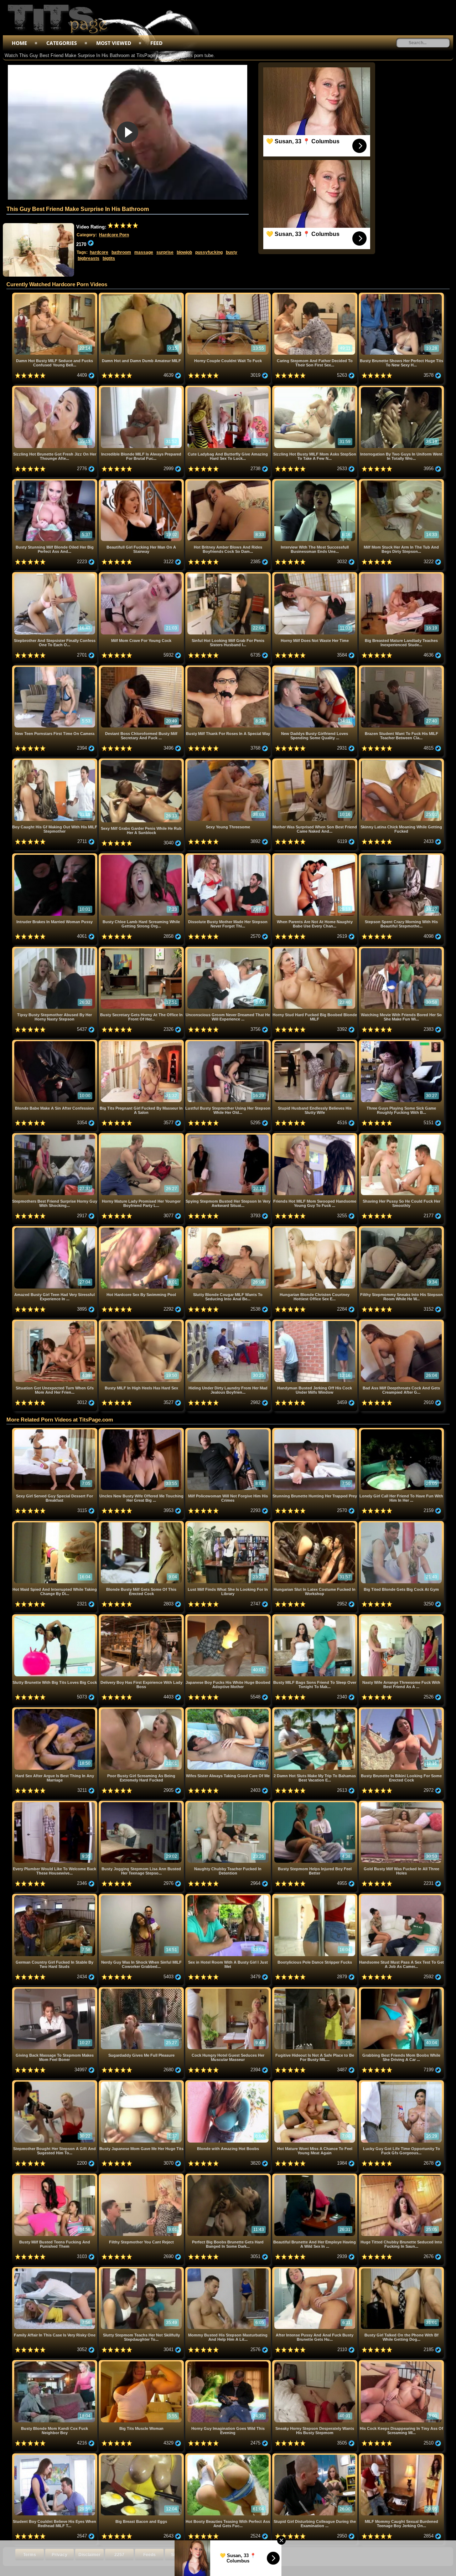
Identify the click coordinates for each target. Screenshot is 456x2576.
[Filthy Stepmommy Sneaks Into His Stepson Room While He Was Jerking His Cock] (401, 1229)
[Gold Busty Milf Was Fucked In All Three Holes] (401, 1803)
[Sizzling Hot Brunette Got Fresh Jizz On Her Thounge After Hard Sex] (55, 388)
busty (232, 252)
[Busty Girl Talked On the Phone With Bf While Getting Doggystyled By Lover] (401, 2270)
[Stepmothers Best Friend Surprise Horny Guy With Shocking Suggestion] (55, 1136)
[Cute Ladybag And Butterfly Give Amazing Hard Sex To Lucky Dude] (229, 388)
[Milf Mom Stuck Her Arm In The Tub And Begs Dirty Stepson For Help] (401, 482)
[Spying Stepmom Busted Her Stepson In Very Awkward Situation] (229, 1136)
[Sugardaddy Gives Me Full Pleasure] (142, 1990)
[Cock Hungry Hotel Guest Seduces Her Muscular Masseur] (229, 1990)
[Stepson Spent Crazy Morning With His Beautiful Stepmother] (401, 856)
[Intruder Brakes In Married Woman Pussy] (55, 856)
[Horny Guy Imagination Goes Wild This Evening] (229, 2363)
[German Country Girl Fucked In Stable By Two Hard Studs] (55, 1896)
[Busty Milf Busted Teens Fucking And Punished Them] (55, 2176)
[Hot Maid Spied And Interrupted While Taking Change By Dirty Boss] (55, 1524)
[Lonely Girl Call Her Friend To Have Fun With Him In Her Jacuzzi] (401, 1431)
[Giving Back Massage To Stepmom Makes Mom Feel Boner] (55, 1990)
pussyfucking (209, 252)
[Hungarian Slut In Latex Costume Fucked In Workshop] (315, 1524)
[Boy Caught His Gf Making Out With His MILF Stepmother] (55, 761)
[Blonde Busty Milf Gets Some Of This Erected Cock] (142, 1524)
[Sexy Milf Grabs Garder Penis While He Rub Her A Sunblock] (142, 761)
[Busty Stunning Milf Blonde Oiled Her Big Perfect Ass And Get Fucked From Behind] (55, 482)
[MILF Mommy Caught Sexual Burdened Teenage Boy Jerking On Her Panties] (401, 2456)
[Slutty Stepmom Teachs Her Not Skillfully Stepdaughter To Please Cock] (142, 2270)
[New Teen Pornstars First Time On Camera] (55, 668)
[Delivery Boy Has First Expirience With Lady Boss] (142, 1617)
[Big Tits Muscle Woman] (142, 2363)
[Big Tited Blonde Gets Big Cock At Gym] (401, 1524)
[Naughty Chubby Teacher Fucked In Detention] (229, 1803)
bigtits (109, 258)
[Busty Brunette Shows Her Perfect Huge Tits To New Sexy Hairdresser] (401, 295)
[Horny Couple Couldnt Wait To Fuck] (229, 295)
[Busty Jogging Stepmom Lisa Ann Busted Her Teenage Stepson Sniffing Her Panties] (142, 1803)
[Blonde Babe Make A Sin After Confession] (55, 1042)
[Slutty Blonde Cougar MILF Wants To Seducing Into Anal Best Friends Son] (229, 1229)
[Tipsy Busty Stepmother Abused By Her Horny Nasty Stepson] (55, 949)
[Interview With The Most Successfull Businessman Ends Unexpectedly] (315, 482)
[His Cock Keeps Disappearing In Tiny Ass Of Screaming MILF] (401, 2363)
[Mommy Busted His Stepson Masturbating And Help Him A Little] (229, 2270)
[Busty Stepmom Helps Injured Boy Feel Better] (315, 1803)
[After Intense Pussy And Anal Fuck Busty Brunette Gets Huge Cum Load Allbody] (315, 2270)
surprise (165, 252)
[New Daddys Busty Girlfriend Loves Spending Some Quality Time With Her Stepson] (315, 668)
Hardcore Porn (114, 235)
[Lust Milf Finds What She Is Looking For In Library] (229, 1524)
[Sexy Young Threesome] (229, 761)
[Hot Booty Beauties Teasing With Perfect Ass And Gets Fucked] (229, 2456)
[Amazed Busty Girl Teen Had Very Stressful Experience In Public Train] (55, 1229)
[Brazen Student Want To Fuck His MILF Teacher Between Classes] (401, 668)
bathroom (121, 252)
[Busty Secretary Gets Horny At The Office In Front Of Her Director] (142, 949)
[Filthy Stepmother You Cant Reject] (142, 2176)
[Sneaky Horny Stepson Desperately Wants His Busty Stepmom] (315, 2363)
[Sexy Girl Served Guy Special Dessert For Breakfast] (55, 1431)
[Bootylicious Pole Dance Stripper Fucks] (315, 1896)
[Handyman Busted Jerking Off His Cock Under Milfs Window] (315, 1322)
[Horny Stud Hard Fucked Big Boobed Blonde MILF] (315, 949)
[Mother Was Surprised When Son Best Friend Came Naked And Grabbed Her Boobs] (315, 761)
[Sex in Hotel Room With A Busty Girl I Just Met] (229, 1896)
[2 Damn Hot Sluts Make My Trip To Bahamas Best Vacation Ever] (315, 1710)
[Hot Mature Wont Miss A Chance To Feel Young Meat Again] (315, 2083)
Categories (62, 43)
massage (144, 252)
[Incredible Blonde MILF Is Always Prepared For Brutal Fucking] (142, 388)
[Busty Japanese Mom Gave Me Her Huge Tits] (142, 2083)
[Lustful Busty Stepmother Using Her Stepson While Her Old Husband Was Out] (229, 1042)
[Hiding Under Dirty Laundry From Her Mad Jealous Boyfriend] (229, 1322)
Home (19, 43)
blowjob (184, 252)
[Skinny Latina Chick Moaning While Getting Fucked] (401, 761)
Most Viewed (114, 43)
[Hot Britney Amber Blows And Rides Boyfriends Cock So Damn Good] (229, 482)
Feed (156, 43)
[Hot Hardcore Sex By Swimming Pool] (142, 1229)
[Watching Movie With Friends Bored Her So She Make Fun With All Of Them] (401, 949)
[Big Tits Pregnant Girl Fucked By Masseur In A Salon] (142, 1042)
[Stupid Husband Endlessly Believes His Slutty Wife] (315, 1042)
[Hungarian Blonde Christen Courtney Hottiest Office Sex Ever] (315, 1229)
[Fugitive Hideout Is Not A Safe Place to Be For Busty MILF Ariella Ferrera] (315, 1990)
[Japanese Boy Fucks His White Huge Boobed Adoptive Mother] (229, 1617)
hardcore (99, 252)
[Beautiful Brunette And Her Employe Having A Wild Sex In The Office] (315, 2176)
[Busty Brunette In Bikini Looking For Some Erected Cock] (401, 1710)
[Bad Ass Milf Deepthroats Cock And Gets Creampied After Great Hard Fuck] (401, 1322)
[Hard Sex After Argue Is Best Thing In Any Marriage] (55, 1710)
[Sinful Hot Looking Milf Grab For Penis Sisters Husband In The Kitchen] (229, 575)
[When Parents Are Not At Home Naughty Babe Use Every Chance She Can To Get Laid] (315, 856)
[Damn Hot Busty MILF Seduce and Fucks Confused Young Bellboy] (55, 295)
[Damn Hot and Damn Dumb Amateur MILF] (142, 295)
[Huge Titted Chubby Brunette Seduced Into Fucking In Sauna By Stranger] (401, 2176)
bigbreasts (89, 258)
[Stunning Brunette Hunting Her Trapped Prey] (315, 1431)
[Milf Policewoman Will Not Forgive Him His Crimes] (229, 1431)
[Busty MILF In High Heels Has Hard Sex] (142, 1322)
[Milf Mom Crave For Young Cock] (142, 575)
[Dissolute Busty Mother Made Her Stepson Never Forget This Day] (229, 856)
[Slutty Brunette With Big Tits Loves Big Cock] (55, 1617)
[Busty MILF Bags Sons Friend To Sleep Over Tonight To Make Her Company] (315, 1617)
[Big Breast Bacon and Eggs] (142, 2456)
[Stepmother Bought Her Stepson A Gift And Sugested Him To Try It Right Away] (55, 2083)
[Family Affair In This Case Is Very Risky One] (55, 2270)
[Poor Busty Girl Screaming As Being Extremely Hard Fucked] (142, 1710)
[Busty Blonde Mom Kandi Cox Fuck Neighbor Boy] (55, 2363)
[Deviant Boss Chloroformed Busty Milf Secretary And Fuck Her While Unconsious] (142, 668)
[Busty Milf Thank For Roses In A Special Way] (229, 668)
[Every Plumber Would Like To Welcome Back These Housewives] (55, 1803)
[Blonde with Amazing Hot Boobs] (229, 2083)
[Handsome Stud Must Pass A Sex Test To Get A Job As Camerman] (401, 1896)
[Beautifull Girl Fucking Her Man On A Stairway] (142, 482)
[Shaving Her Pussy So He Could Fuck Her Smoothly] (401, 1136)
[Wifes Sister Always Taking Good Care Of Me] (229, 1710)
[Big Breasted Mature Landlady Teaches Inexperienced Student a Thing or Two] (401, 575)
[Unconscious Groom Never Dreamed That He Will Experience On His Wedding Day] (229, 949)
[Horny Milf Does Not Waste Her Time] (315, 575)
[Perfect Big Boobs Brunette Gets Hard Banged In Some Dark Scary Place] (229, 2176)
